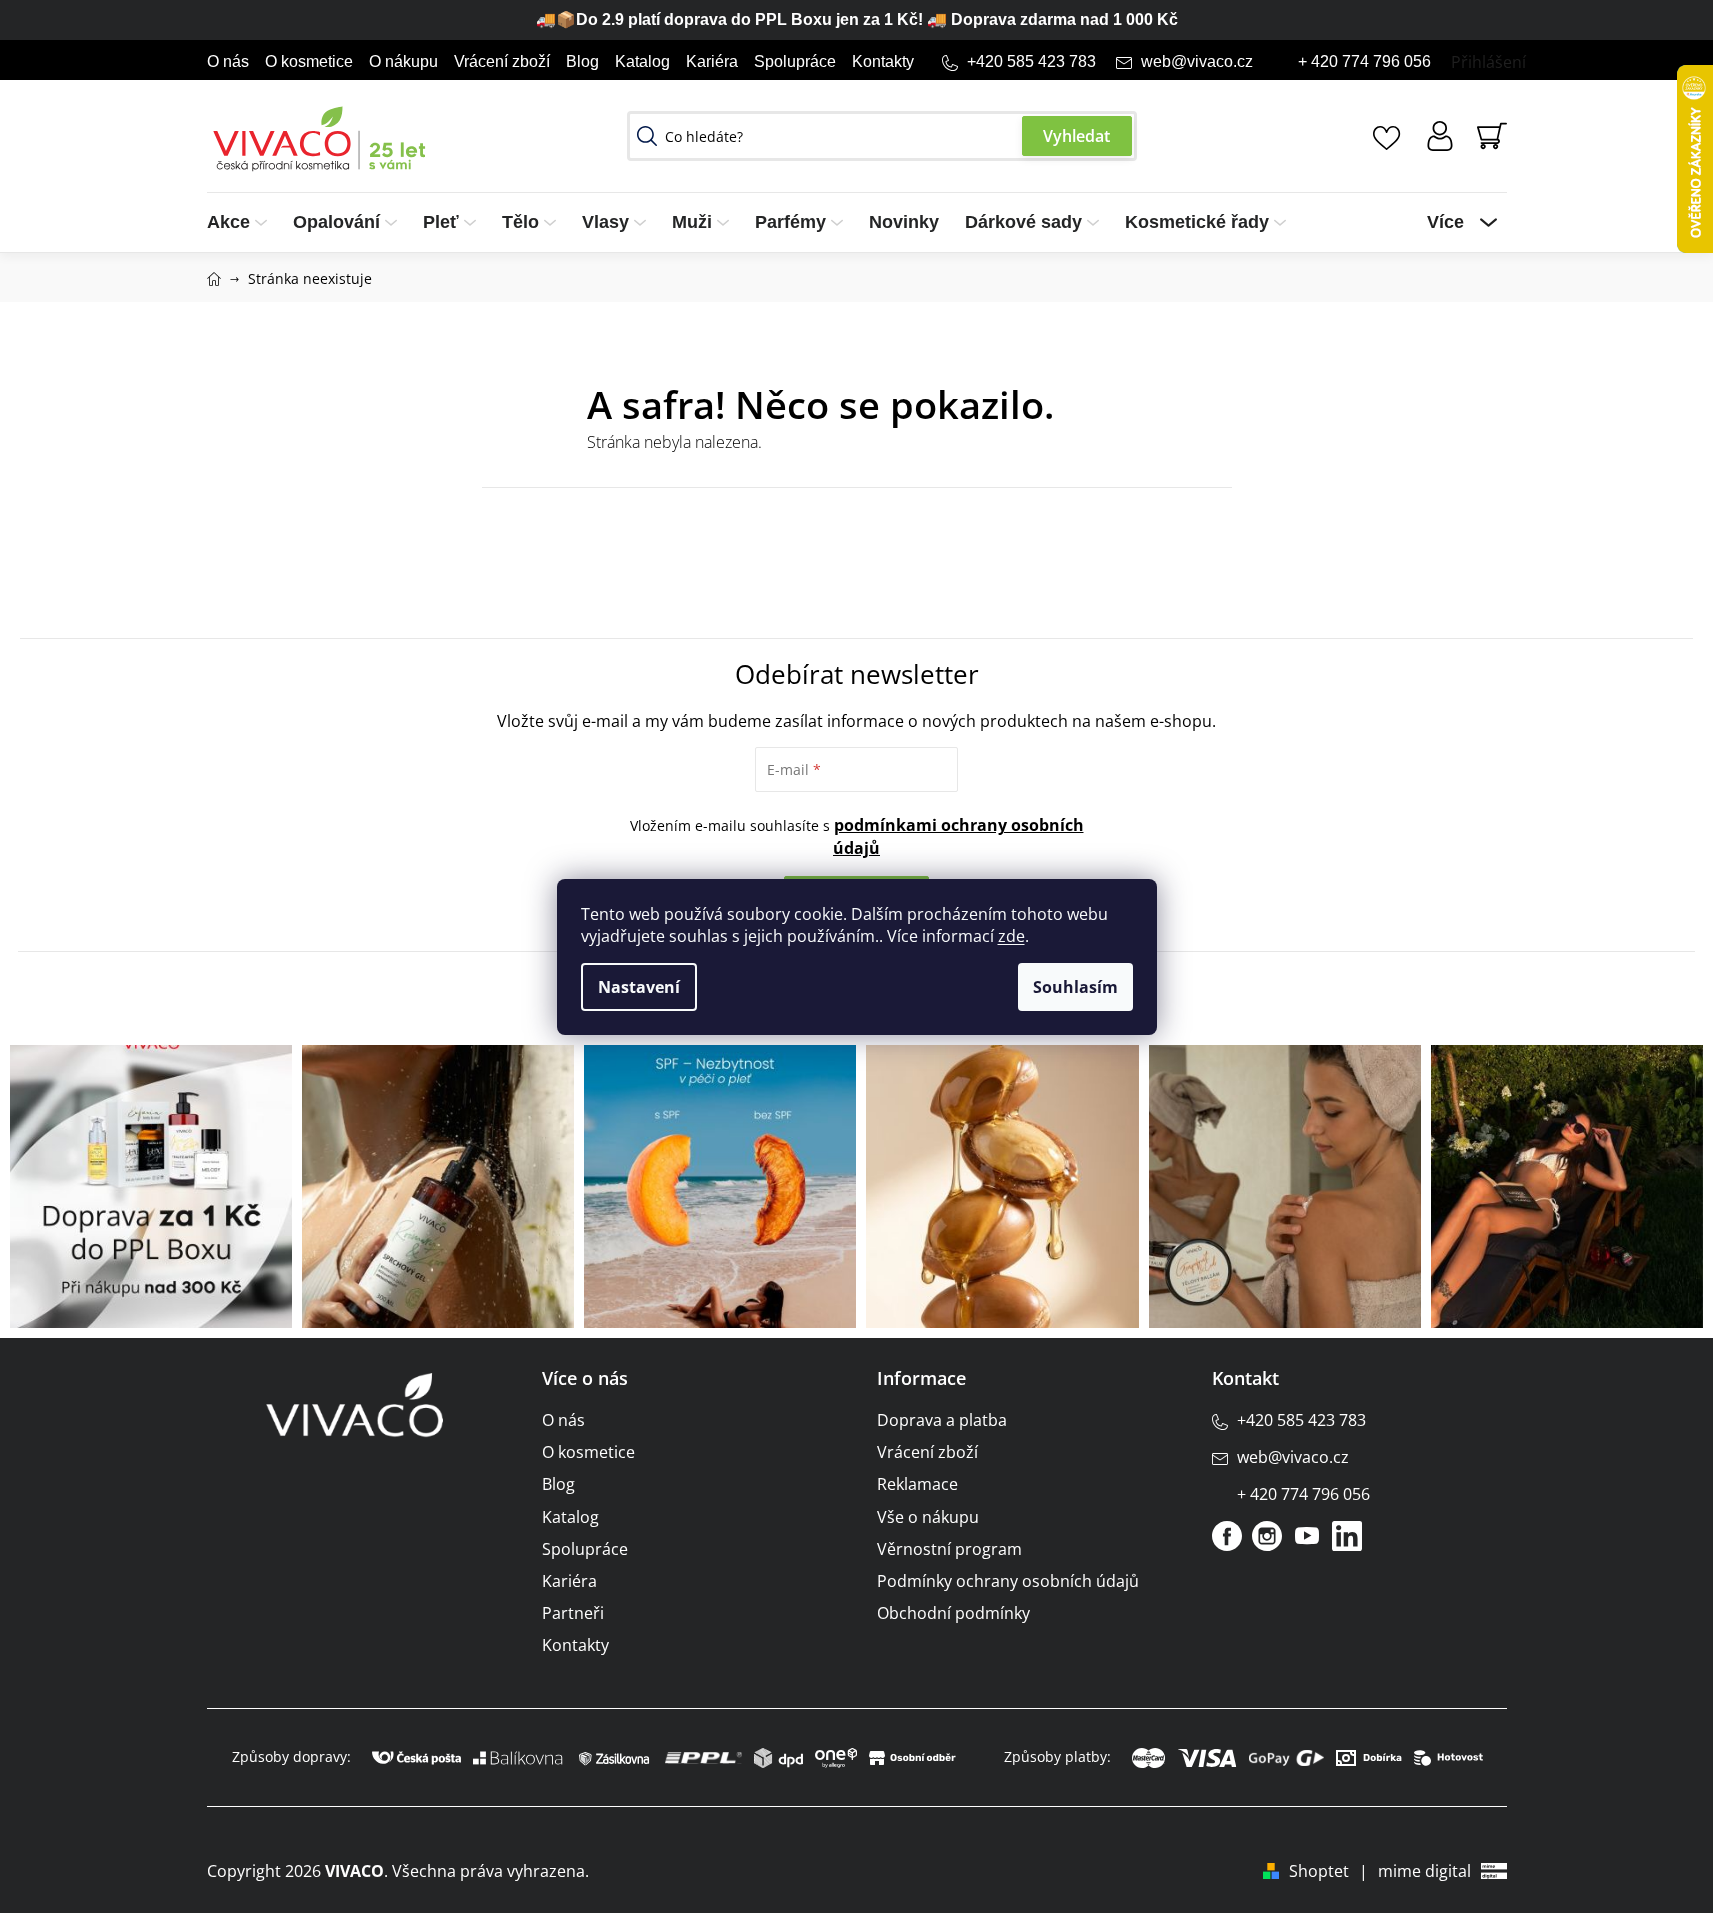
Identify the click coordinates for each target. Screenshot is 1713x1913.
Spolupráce (795, 61)
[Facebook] (1227, 1536)
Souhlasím (1075, 987)
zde (1011, 936)
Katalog (642, 61)
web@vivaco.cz (1197, 61)
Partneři (573, 1613)
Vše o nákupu (928, 1517)
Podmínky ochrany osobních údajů (1008, 1581)
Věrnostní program (949, 1549)
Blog (582, 61)
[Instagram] (1267, 1536)
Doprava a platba (942, 1420)
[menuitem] (243, 222)
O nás (228, 61)
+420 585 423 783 (1031, 61)
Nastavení (639, 987)
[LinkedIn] (1347, 1536)
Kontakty (883, 61)
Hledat (1077, 136)
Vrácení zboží (502, 61)
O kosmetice (309, 61)
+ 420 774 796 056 (1364, 61)
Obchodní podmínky (953, 1613)
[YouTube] (1307, 1536)
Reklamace (917, 1484)
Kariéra (712, 61)
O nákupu (403, 61)
